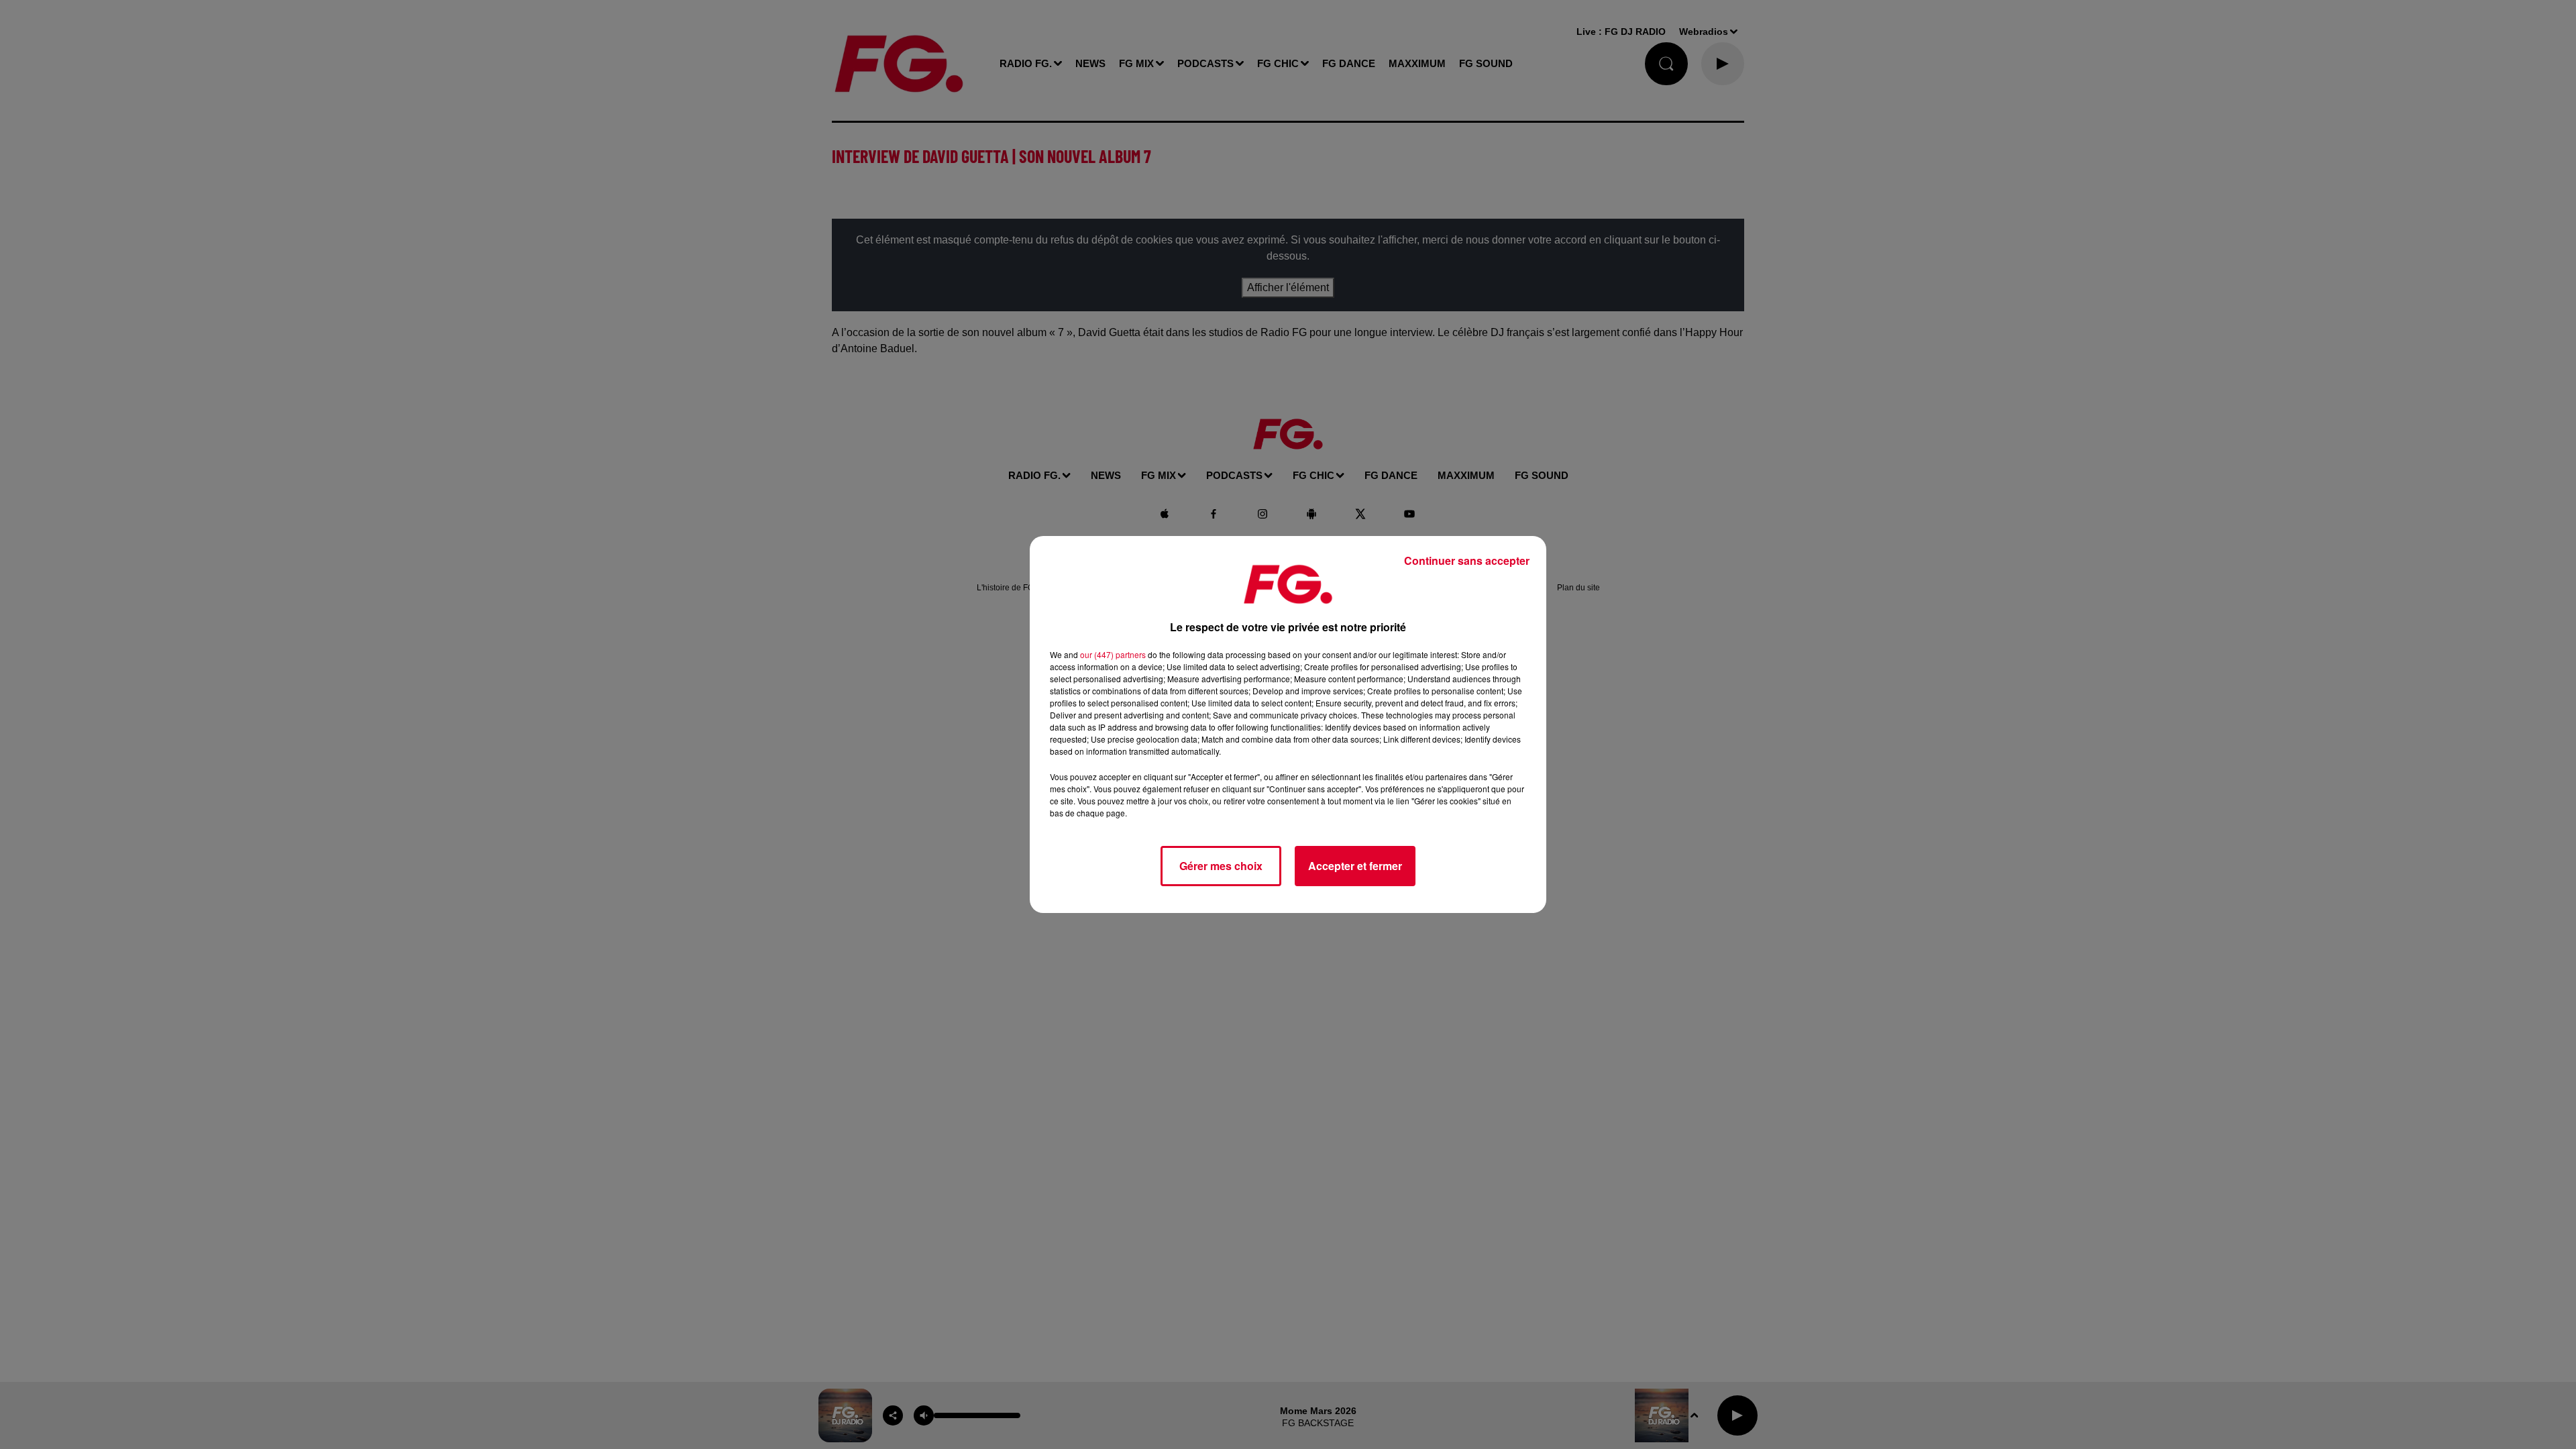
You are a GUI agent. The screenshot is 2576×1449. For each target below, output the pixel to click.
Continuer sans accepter (1467, 560)
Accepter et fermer (1355, 866)
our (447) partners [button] (1113, 654)
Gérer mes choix (1221, 866)
